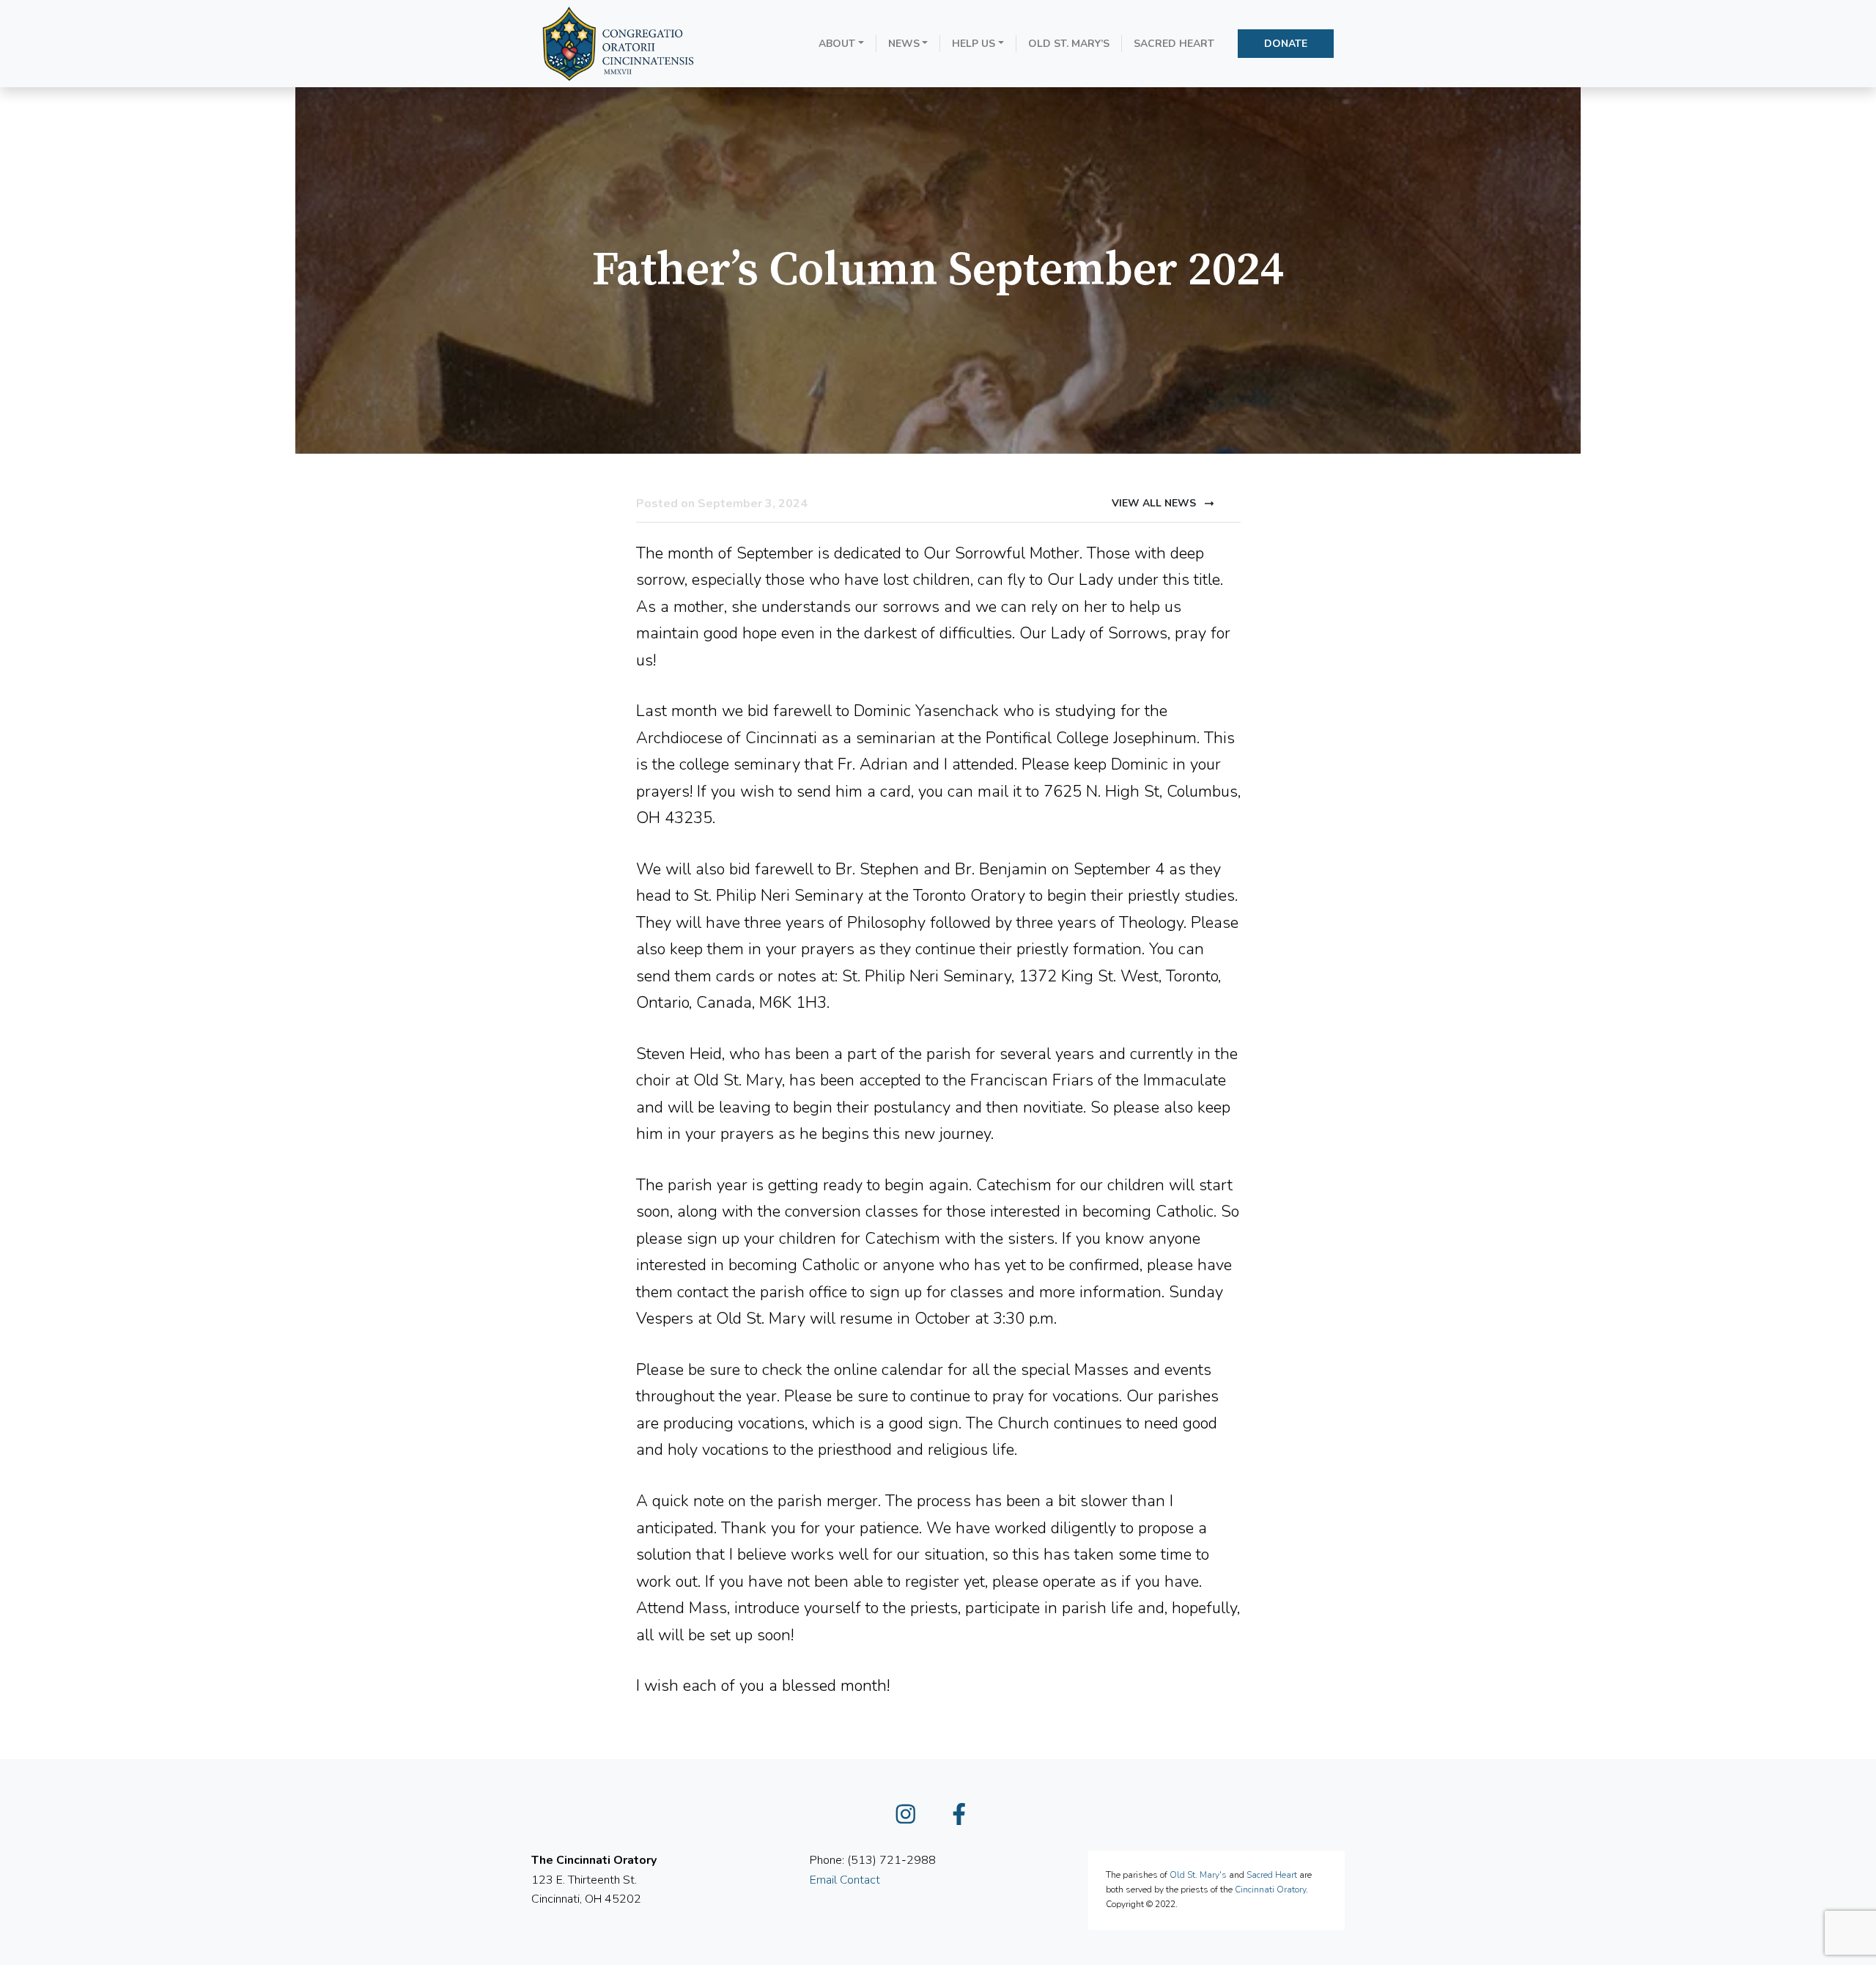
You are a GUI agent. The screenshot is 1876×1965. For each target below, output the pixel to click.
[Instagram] (912, 1818)
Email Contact (845, 1880)
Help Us (974, 44)
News (904, 44)
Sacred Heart (1174, 44)
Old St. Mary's (1198, 1875)
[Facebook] (965, 1818)
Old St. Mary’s (1069, 44)
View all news (1155, 503)
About (837, 44)
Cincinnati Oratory (1270, 1890)
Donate (1286, 44)
